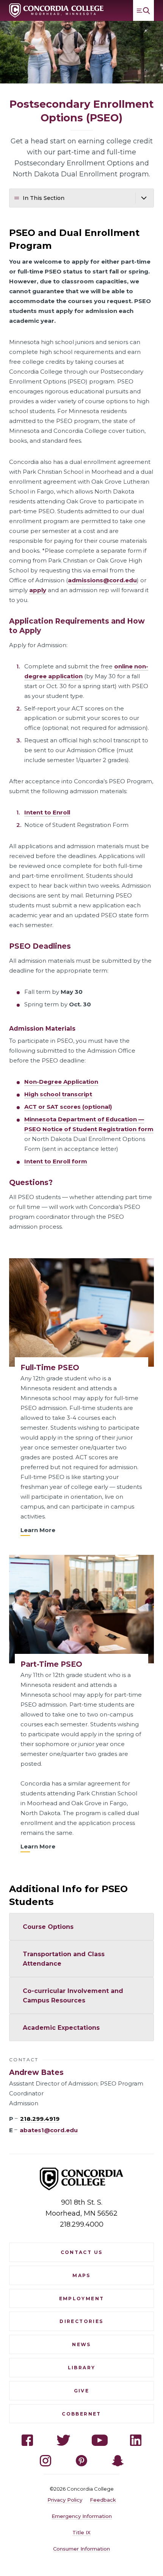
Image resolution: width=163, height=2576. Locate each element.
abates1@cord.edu (49, 2130)
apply (38, 590)
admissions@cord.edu (102, 580)
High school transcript (58, 1094)
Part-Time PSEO (51, 1664)
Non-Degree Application (61, 1082)
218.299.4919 (40, 2119)
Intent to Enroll (47, 812)
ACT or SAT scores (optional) (68, 1107)
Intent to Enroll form (56, 1161)
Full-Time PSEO (50, 1368)
